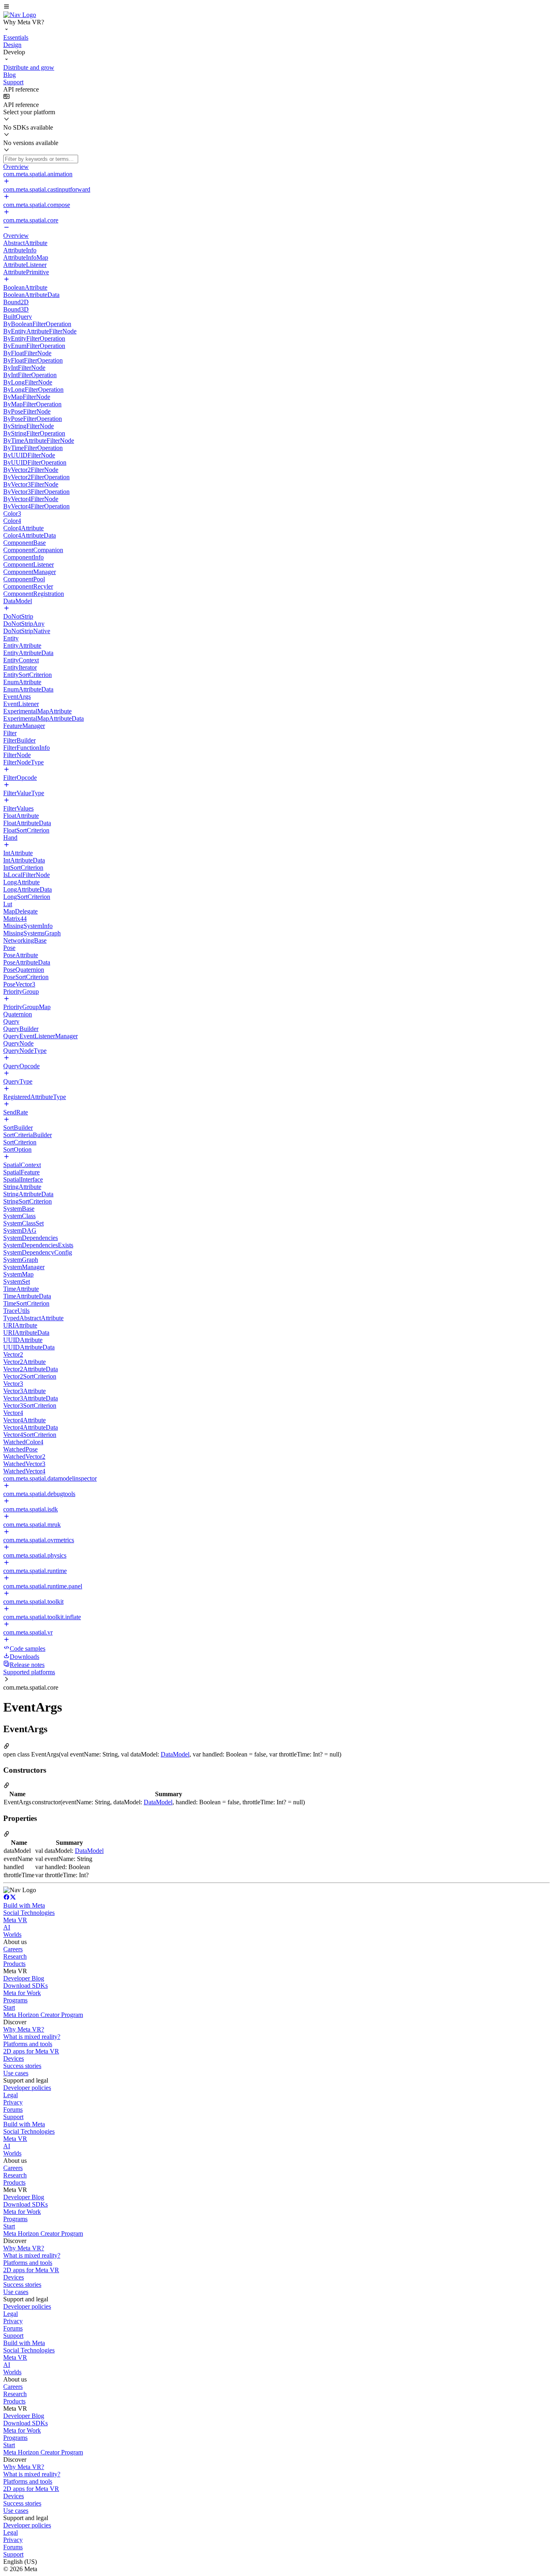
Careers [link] (13, 1949)
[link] (20, 15)
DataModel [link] (175, 1754)
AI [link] (7, 1927)
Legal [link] (11, 2095)
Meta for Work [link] (22, 1993)
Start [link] (9, 2007)
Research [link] (15, 1956)
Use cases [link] (16, 2073)
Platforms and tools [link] (28, 2044)
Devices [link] (14, 2058)
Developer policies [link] (27, 2088)
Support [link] (13, 2117)
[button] (276, 7)
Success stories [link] (22, 2066)
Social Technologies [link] (29, 1913)
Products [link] (14, 1964)
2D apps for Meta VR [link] (31, 2051)
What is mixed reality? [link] (32, 2037)
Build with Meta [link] (24, 1905)
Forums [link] (13, 2110)
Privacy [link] (13, 2102)
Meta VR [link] (15, 1920)
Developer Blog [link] (24, 1978)
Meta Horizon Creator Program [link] (43, 2015)
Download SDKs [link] (26, 1986)
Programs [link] (15, 2000)
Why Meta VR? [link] (24, 2029)
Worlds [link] (12, 1935)
